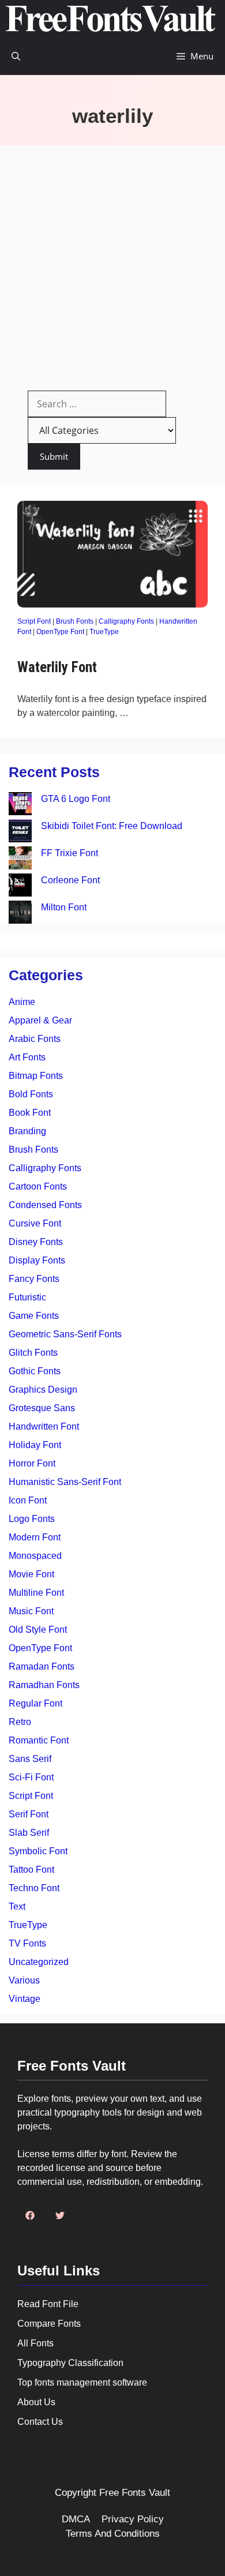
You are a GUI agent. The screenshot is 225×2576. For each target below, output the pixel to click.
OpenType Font (60, 632)
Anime (22, 1002)
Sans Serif (30, 1759)
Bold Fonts (31, 1094)
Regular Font (35, 1703)
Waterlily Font (57, 667)
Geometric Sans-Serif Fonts (65, 1334)
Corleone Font (70, 880)
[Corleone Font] (20, 887)
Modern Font (35, 1537)
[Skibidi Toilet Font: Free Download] (20, 833)
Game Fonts (34, 1316)
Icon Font (28, 1500)
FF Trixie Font (70, 853)
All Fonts (35, 2343)
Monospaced (35, 1556)
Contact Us (40, 2422)
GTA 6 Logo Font (76, 799)
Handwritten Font (44, 1426)
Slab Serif (29, 1833)
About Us (36, 2402)
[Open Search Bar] (16, 56)
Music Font (31, 1611)
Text (17, 1906)
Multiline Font (36, 1593)
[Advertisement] (112, 264)
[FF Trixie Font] (20, 860)
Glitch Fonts (33, 1353)
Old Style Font (38, 1630)
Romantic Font (39, 1740)
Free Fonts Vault (135, 2493)
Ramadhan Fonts (44, 1685)
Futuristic (27, 1297)
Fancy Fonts (34, 1279)
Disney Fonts (36, 1242)
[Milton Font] (20, 914)
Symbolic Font (38, 1851)
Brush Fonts (75, 621)
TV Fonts (27, 1943)
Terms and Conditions (113, 2534)
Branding (27, 1131)
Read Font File (48, 2304)
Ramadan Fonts (42, 1666)
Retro (20, 1722)
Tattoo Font (31, 1870)
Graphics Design (43, 1390)
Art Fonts (27, 1057)
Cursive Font (35, 1223)
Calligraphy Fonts (126, 621)
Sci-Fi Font (31, 1777)
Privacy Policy (133, 2519)
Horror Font (32, 1463)
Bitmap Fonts (36, 1076)
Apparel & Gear (40, 1020)
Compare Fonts (49, 2324)
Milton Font (64, 907)
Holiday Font (35, 1445)
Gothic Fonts (35, 1371)
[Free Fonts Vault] (110, 19)
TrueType (104, 632)
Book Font (30, 1113)
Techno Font (34, 1888)
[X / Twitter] (60, 2215)
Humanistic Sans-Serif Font (65, 1482)
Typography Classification (70, 2363)
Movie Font (31, 1574)
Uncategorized (39, 1962)
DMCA (76, 2519)
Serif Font (29, 1814)
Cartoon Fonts (38, 1186)
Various (24, 1980)
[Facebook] (30, 2215)
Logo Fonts (32, 1519)
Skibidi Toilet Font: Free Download (112, 826)
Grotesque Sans (42, 1408)
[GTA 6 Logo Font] (20, 806)
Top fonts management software (82, 2382)
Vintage (25, 1999)
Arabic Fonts (35, 1039)
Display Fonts (37, 1260)
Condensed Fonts (45, 1205)
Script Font (34, 621)
